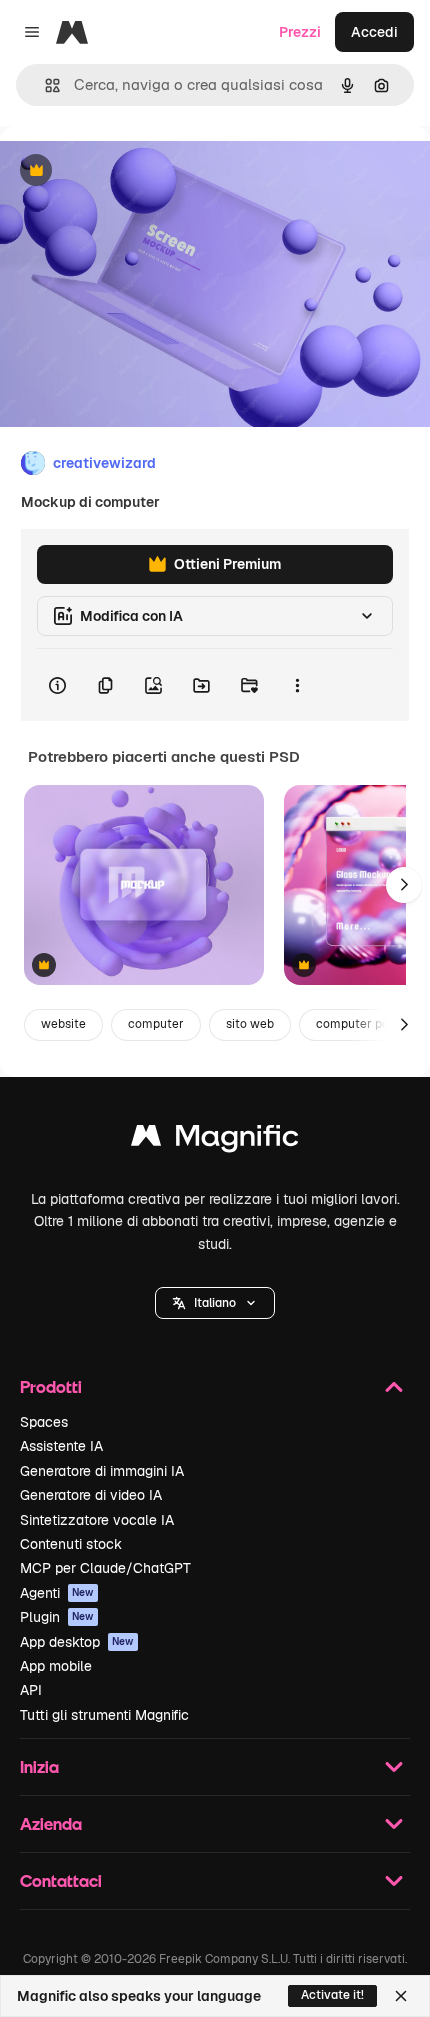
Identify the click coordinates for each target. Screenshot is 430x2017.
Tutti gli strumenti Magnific (104, 1715)
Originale (132, 171)
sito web (250, 1024)
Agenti (57, 1593)
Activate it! (332, 1995)
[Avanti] (404, 885)
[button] (215, 1303)
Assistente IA (61, 1446)
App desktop (77, 1642)
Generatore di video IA (91, 1495)
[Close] (401, 1996)
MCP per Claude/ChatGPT (105, 1568)
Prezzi (300, 32)
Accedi (374, 32)
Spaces (44, 1422)
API (31, 1690)
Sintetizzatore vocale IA (97, 1520)
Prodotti (51, 1386)
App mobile (56, 1666)
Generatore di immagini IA (102, 1471)
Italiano (215, 1303)
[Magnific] (215, 1140)
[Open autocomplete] (44, 85)
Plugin (57, 1617)
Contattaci (61, 1880)
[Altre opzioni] (297, 685)
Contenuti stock (71, 1544)
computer (156, 1024)
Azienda (51, 1823)
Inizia (39, 1766)
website (63, 1024)
